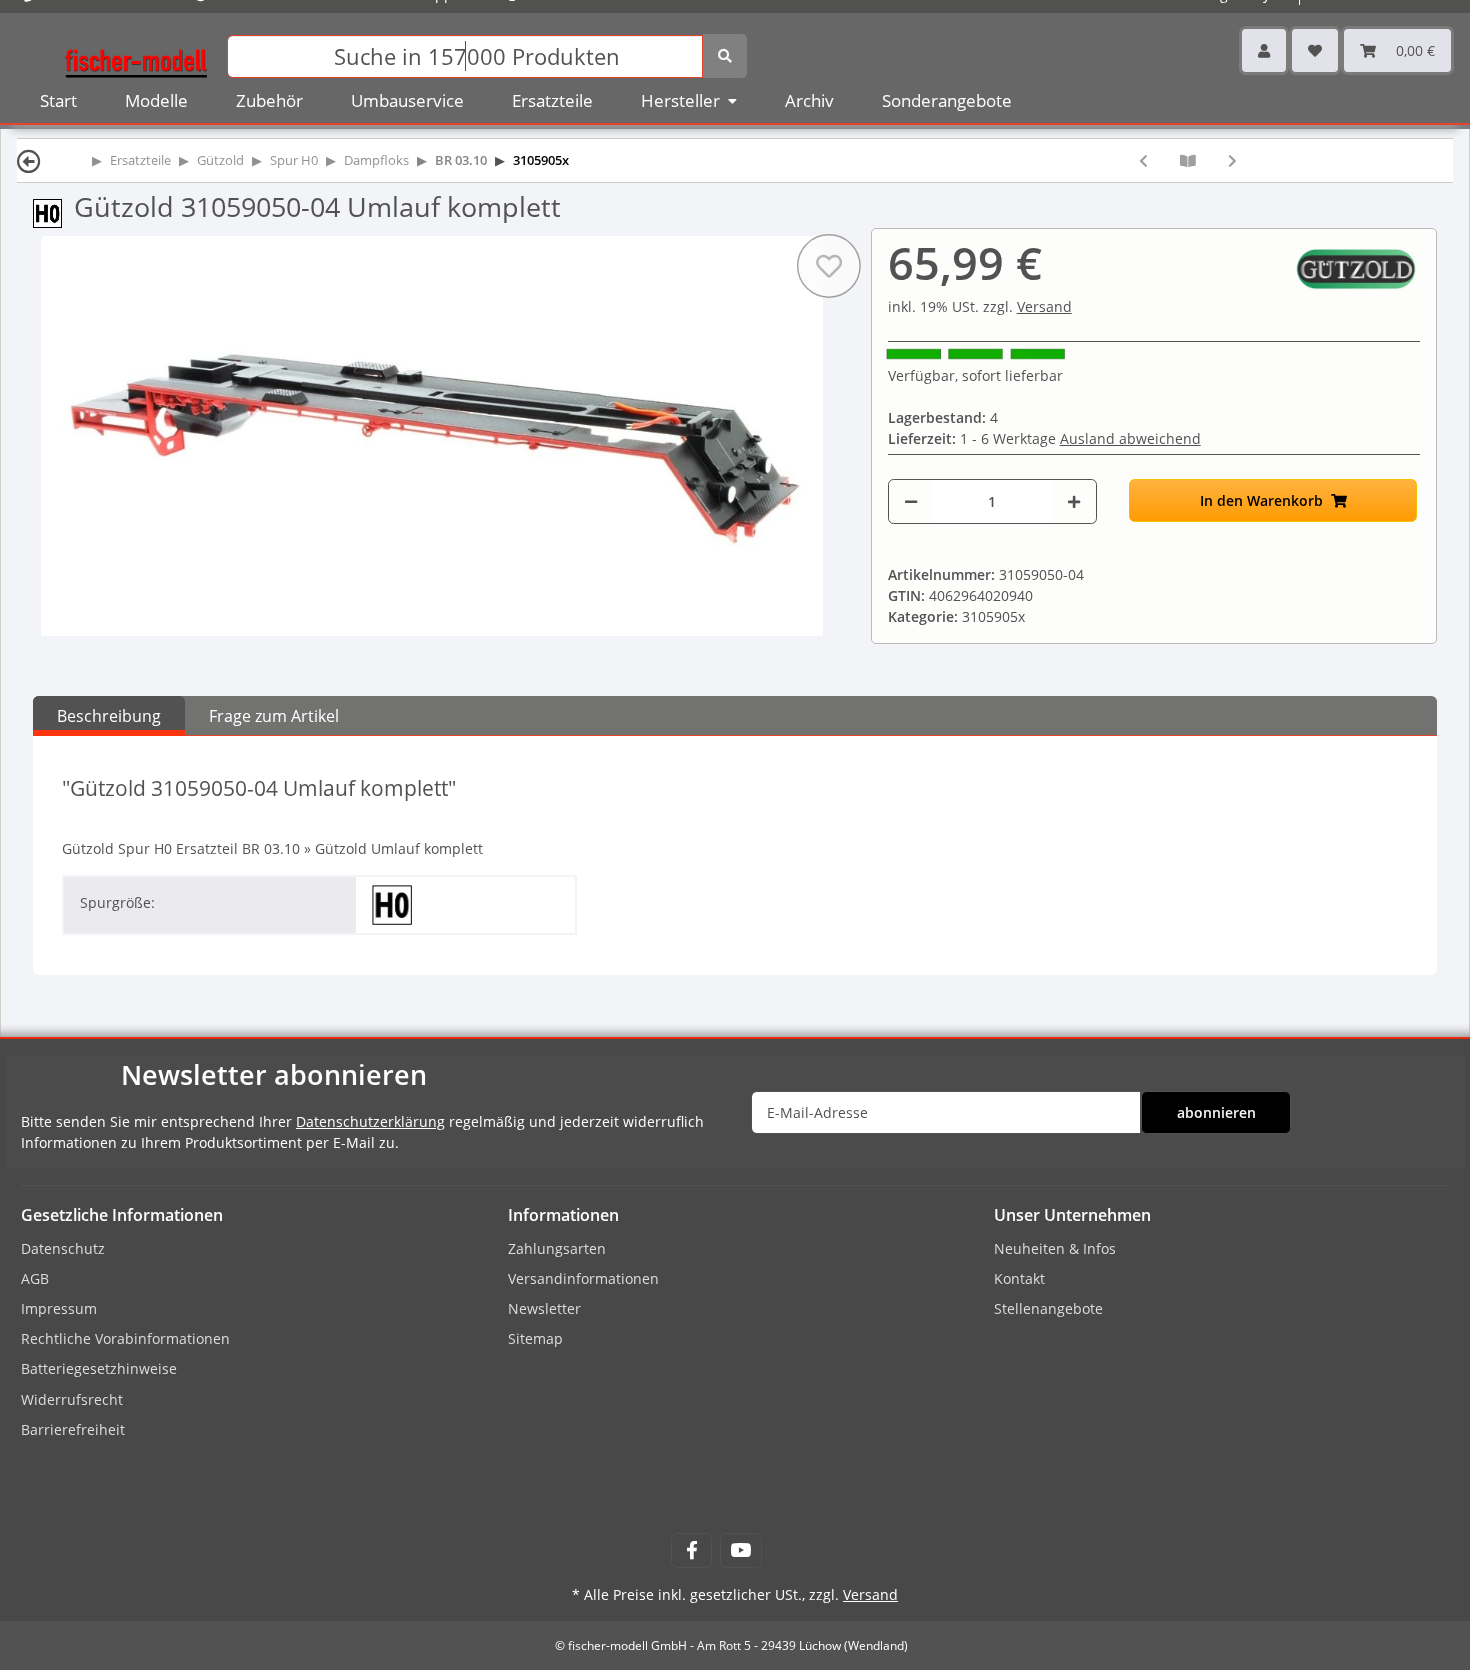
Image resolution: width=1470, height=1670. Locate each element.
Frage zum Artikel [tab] (274, 716)
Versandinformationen (583, 1278)
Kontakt (1019, 1278)
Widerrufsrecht (72, 1399)
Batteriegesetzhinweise (99, 1368)
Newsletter (544, 1308)
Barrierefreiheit (73, 1429)
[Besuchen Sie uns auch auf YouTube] (740, 1550)
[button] (1264, 50)
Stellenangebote (1048, 1308)
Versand (1044, 306)
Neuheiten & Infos (1055, 1248)
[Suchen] (725, 56)
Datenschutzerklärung (370, 1121)
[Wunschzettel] (1315, 50)
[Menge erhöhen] (1074, 501)
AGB (35, 1278)
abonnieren (1216, 1112)
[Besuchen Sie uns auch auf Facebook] (691, 1550)
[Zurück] (29, 160)
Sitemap (535, 1338)
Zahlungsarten (557, 1248)
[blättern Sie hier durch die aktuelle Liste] (1188, 160)
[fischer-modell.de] (136, 54)
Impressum (59, 1308)
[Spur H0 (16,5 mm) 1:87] (53, 211)
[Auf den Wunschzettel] (829, 266)
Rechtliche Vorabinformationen (125, 1338)
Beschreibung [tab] (109, 716)
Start (58, 100)
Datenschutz (63, 1248)
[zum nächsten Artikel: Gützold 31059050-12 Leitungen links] (1232, 160)
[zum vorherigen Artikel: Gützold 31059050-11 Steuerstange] (1143, 160)
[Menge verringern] (911, 501)
